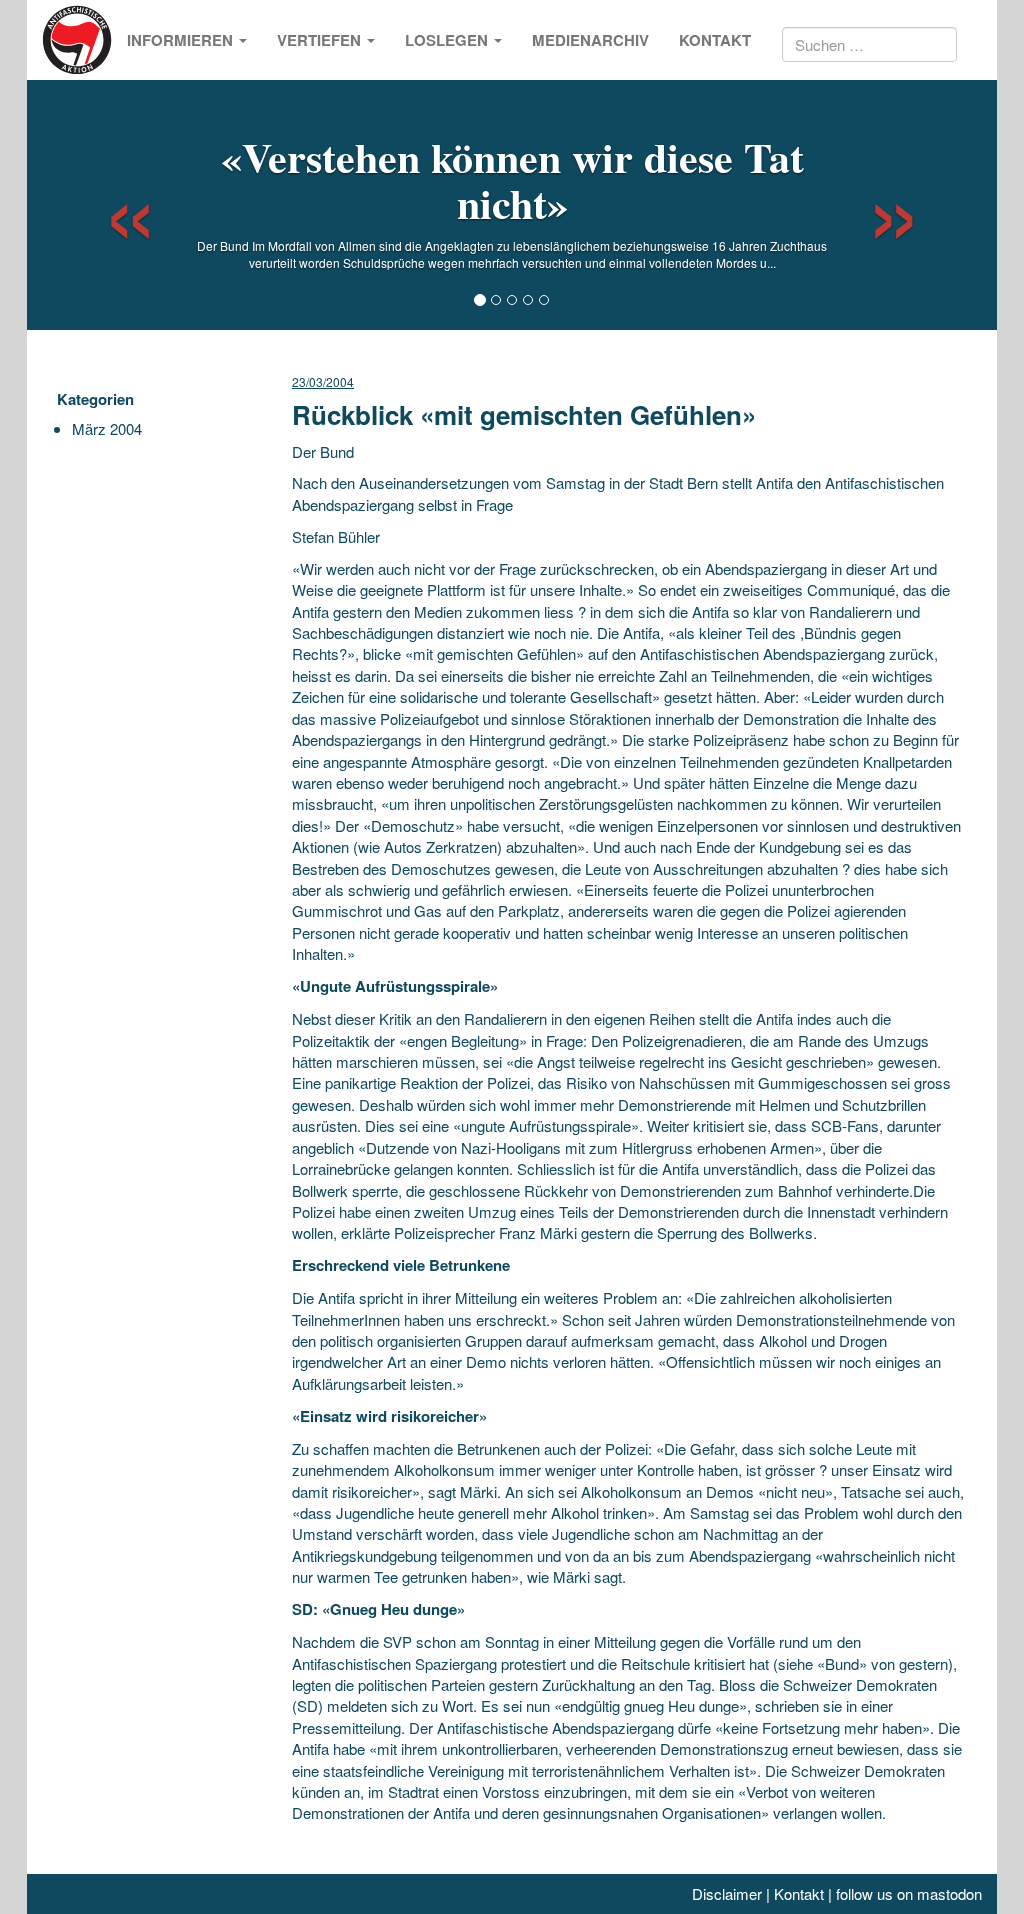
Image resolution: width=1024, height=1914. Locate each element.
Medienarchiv (590, 40)
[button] (112, 205)
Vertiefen (321, 40)
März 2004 (107, 428)
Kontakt (715, 40)
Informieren (182, 40)
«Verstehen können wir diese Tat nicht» (512, 179)
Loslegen (448, 40)
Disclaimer (727, 1893)
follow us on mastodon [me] (909, 1893)
